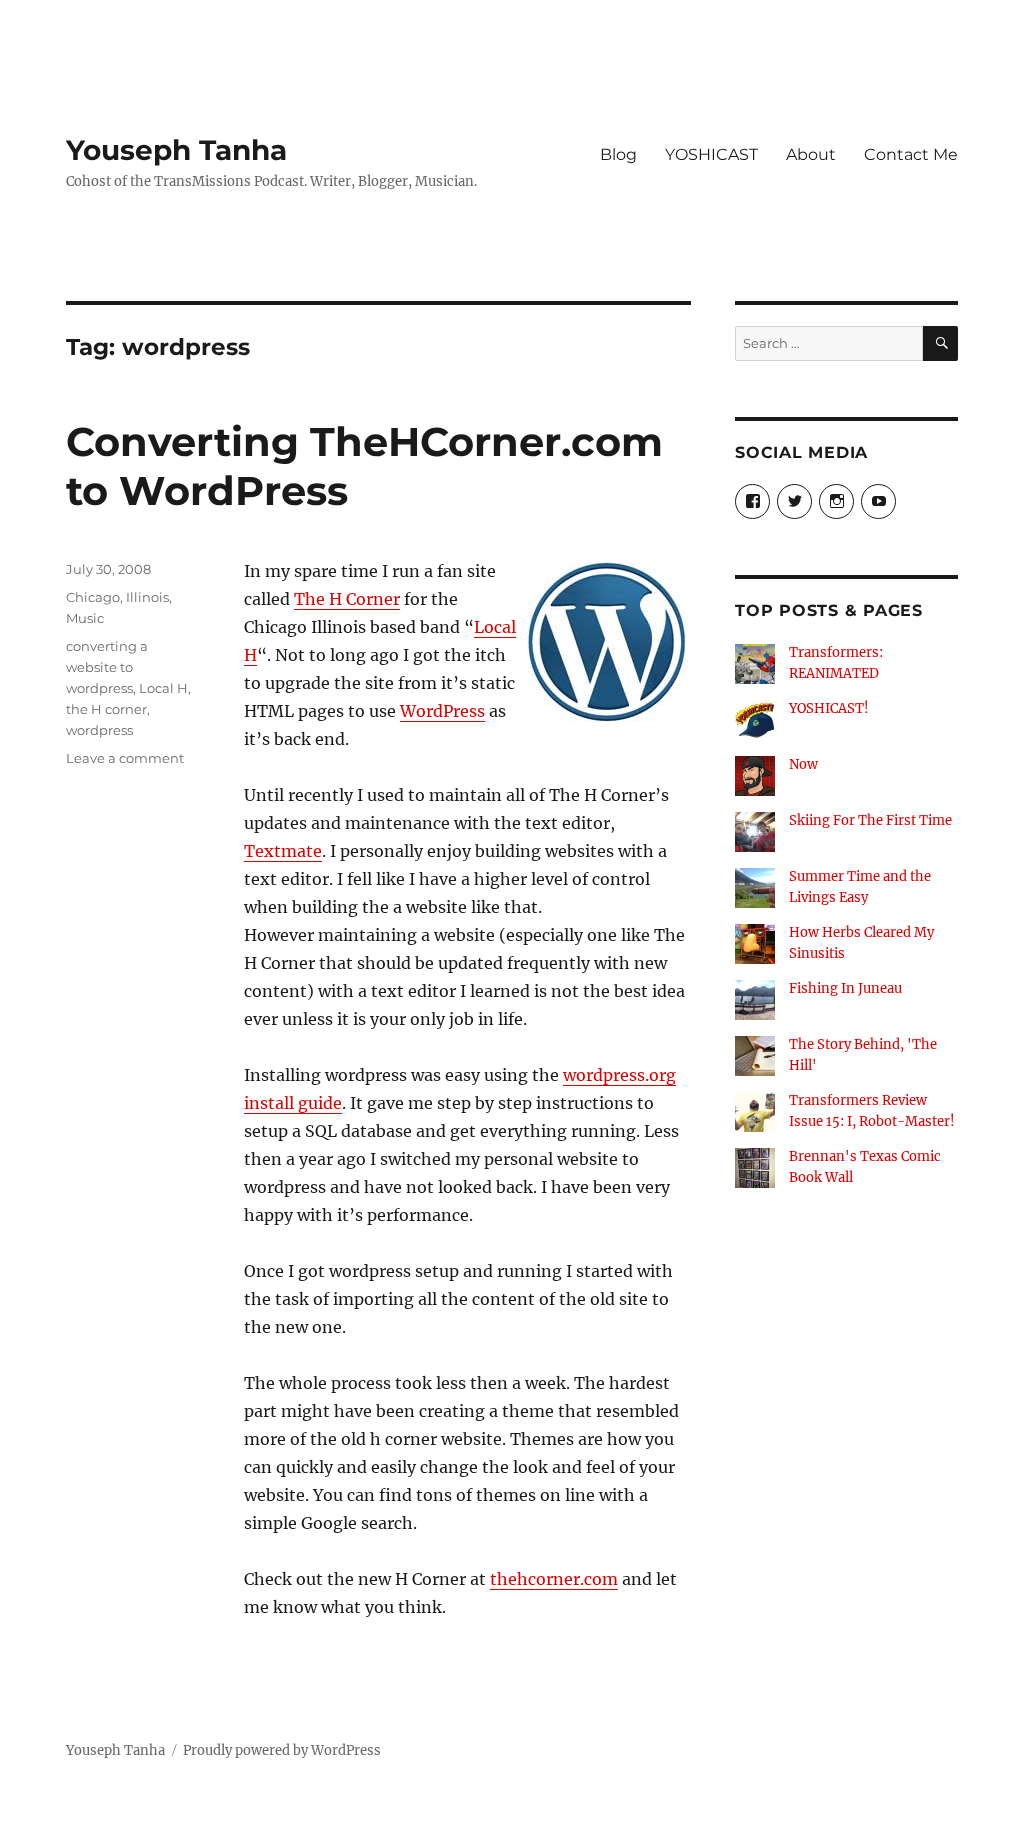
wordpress (99, 730)
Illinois (147, 597)
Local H (163, 688)
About (811, 154)
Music (85, 618)
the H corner (106, 709)
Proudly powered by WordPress (282, 1750)
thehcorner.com (554, 1579)
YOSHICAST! (829, 708)
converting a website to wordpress (107, 667)
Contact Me (911, 154)
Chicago (93, 597)
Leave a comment (125, 758)
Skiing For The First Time (870, 820)
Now (803, 764)
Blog (618, 154)
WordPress (442, 711)
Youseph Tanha (176, 150)
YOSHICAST (711, 154)
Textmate (283, 851)
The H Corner (347, 599)
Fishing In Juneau (845, 988)
